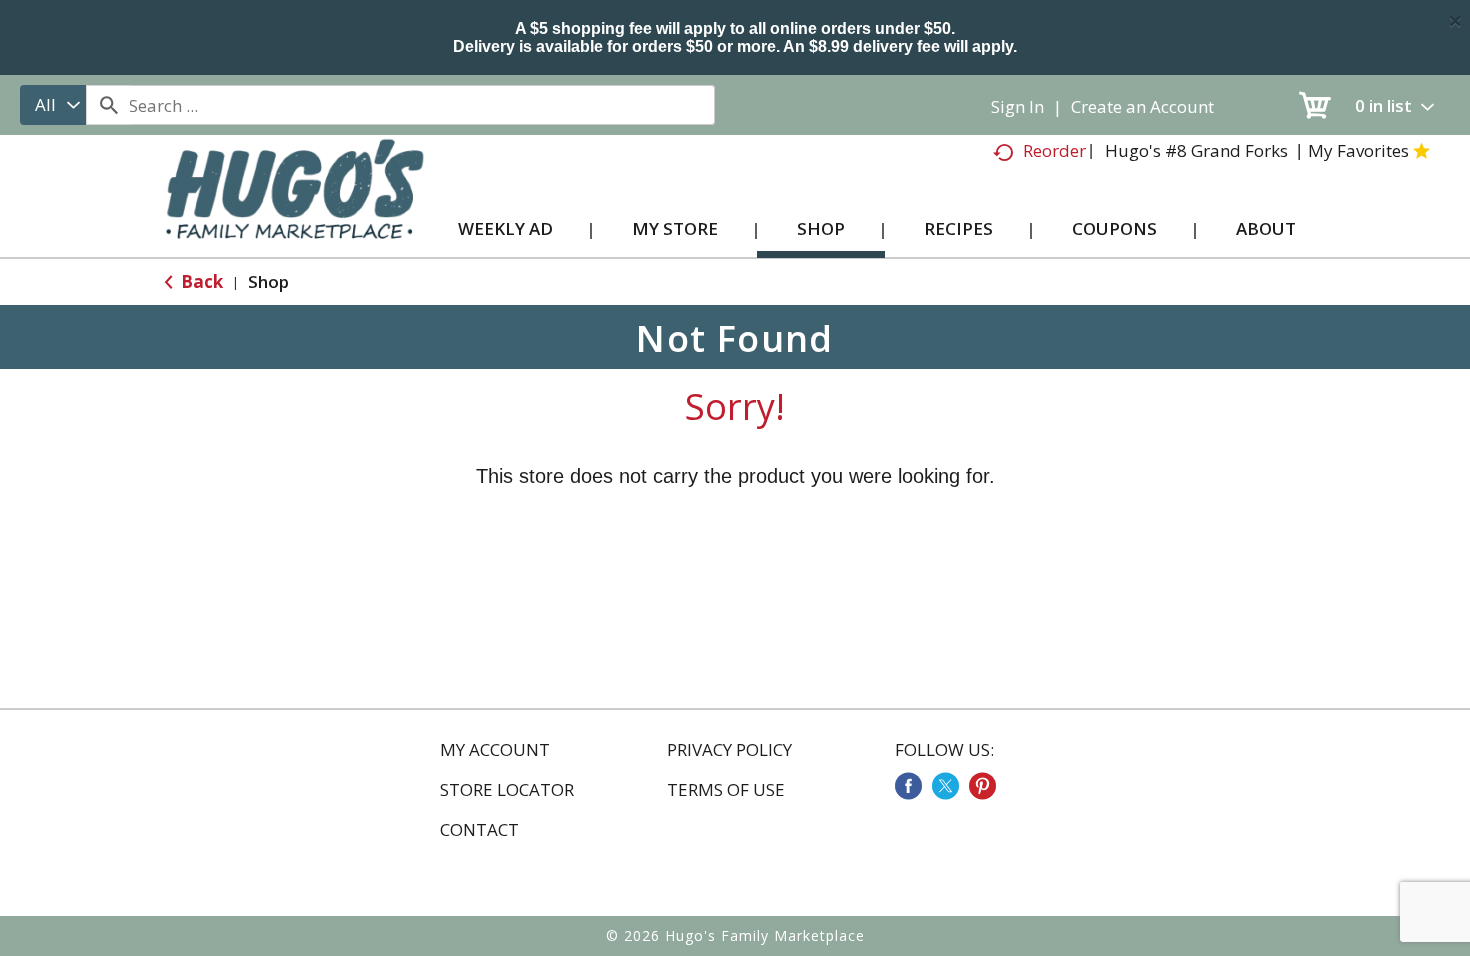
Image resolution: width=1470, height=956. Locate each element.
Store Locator (507, 790)
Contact (479, 830)
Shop (268, 281)
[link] (908, 786)
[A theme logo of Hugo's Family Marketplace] (294, 208)
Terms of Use (726, 790)
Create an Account (1142, 106)
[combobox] (53, 105)
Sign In (1017, 106)
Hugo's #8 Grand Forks (1196, 150)
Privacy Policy (729, 750)
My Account (495, 750)
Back (200, 281)
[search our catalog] (108, 105)
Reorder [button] (1054, 150)
